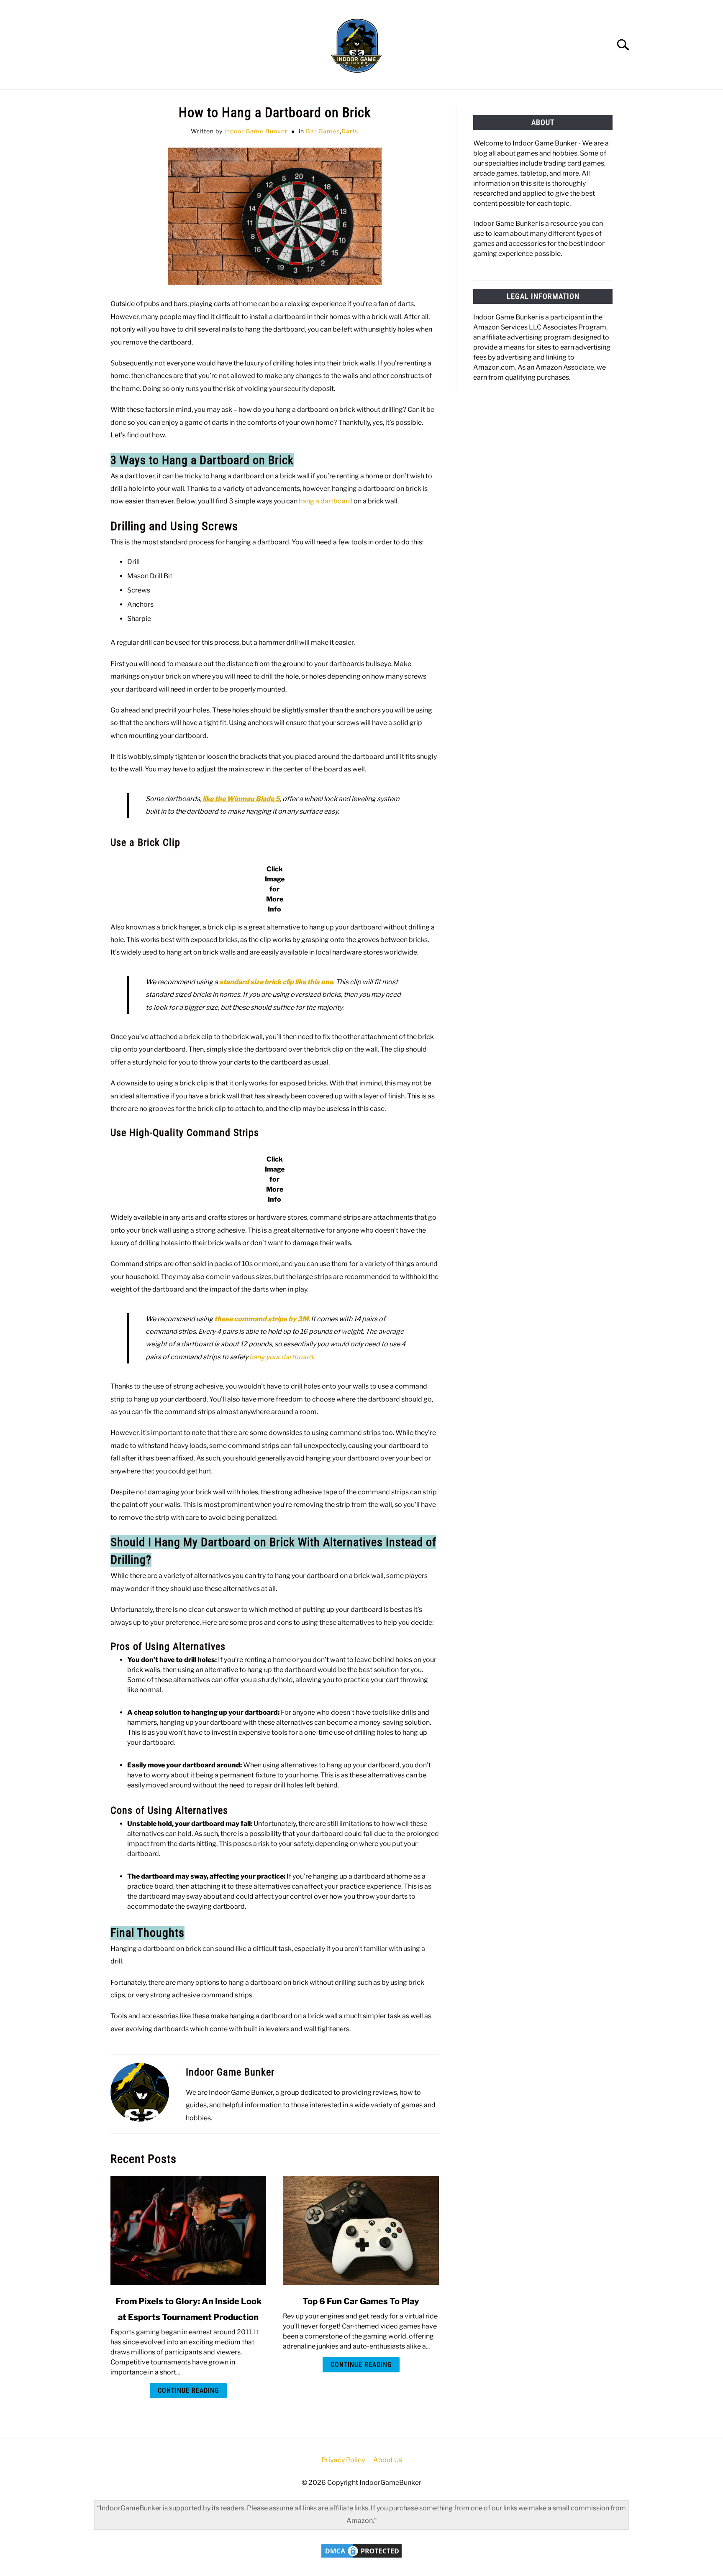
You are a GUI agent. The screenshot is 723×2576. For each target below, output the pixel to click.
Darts (350, 131)
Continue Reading (188, 2391)
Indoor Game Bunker (256, 131)
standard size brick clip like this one (276, 982)
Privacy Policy (343, 2460)
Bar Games (323, 131)
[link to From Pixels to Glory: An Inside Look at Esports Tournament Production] (188, 2231)
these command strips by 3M (261, 1319)
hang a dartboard (326, 501)
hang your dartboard (281, 1357)
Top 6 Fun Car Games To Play (361, 2301)
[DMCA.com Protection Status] (361, 2557)
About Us (388, 2460)
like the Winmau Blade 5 (241, 799)
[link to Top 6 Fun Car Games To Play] (361, 2231)
